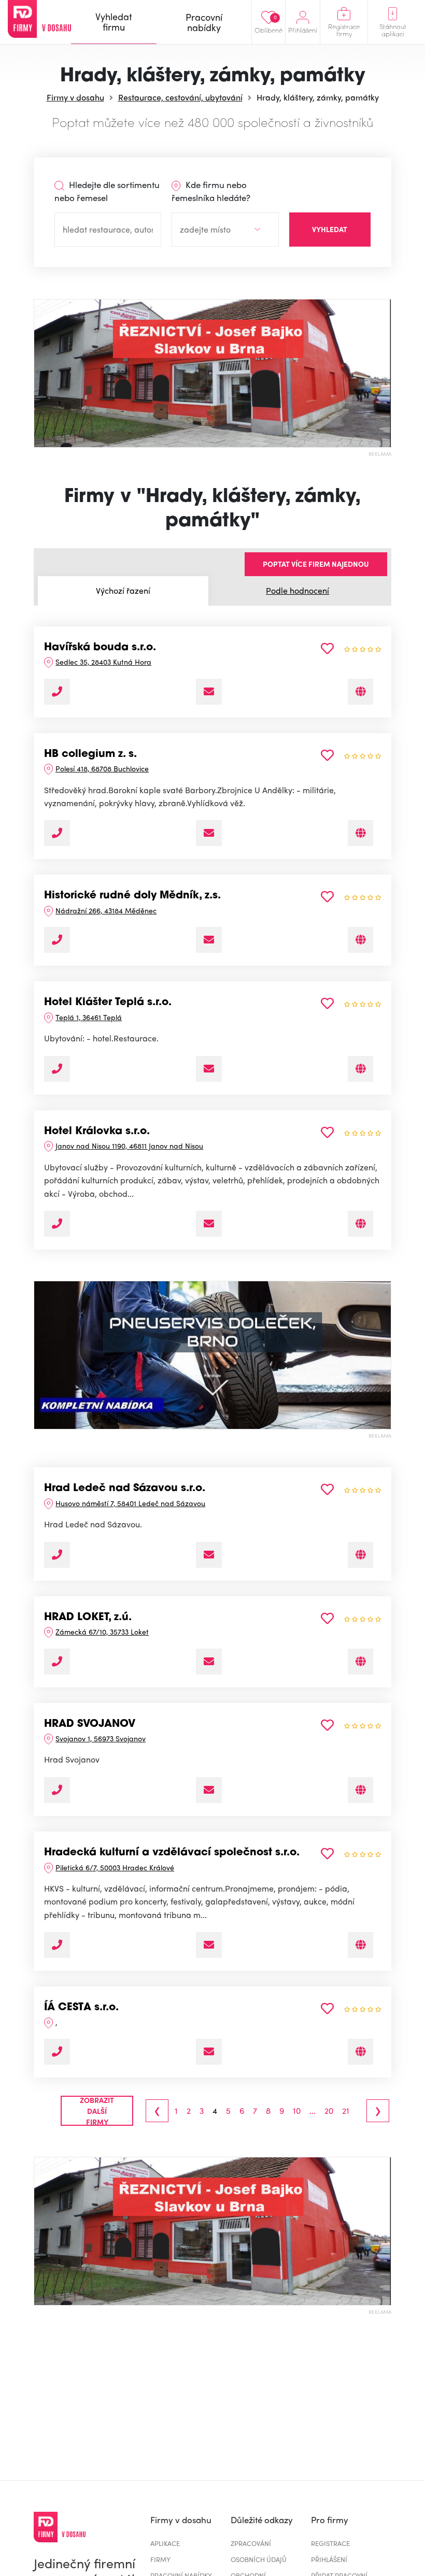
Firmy (160, 2559)
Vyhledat (330, 229)
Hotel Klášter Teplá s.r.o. (108, 1003)
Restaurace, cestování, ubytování (180, 97)
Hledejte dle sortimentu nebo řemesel (107, 191)
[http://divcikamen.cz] (360, 2052)
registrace (330, 2543)
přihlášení (329, 2559)
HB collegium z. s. (90, 754)
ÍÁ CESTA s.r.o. (81, 2008)
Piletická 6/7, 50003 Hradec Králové (115, 1867)
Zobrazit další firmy (97, 2111)
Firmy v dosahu (75, 97)
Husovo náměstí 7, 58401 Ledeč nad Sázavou (130, 1503)
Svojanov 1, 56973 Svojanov (101, 1738)
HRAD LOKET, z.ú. (88, 1618)
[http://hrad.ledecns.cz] (360, 1555)
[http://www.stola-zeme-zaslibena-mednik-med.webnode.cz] (360, 940)
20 (329, 2111)
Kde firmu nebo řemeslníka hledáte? (211, 191)
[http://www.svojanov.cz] (360, 1790)
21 (346, 2111)
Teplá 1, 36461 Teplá (89, 1017)
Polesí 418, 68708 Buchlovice (102, 768)
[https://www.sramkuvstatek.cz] (360, 1945)
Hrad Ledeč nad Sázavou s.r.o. (125, 1489)
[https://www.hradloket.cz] (360, 1662)
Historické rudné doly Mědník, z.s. (132, 896)
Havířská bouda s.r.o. (100, 648)
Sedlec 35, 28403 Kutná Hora (103, 662)
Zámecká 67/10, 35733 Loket (102, 1632)
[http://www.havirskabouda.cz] (360, 692)
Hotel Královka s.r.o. (97, 1132)
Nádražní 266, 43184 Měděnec (106, 910)
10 (297, 2111)
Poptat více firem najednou (316, 564)
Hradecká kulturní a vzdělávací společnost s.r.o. (172, 1853)
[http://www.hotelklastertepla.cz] (360, 1069)
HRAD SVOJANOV (90, 1724)
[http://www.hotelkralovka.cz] (360, 1224)
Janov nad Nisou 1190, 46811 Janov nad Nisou (129, 1146)
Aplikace (165, 2543)
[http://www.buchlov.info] (360, 833)
